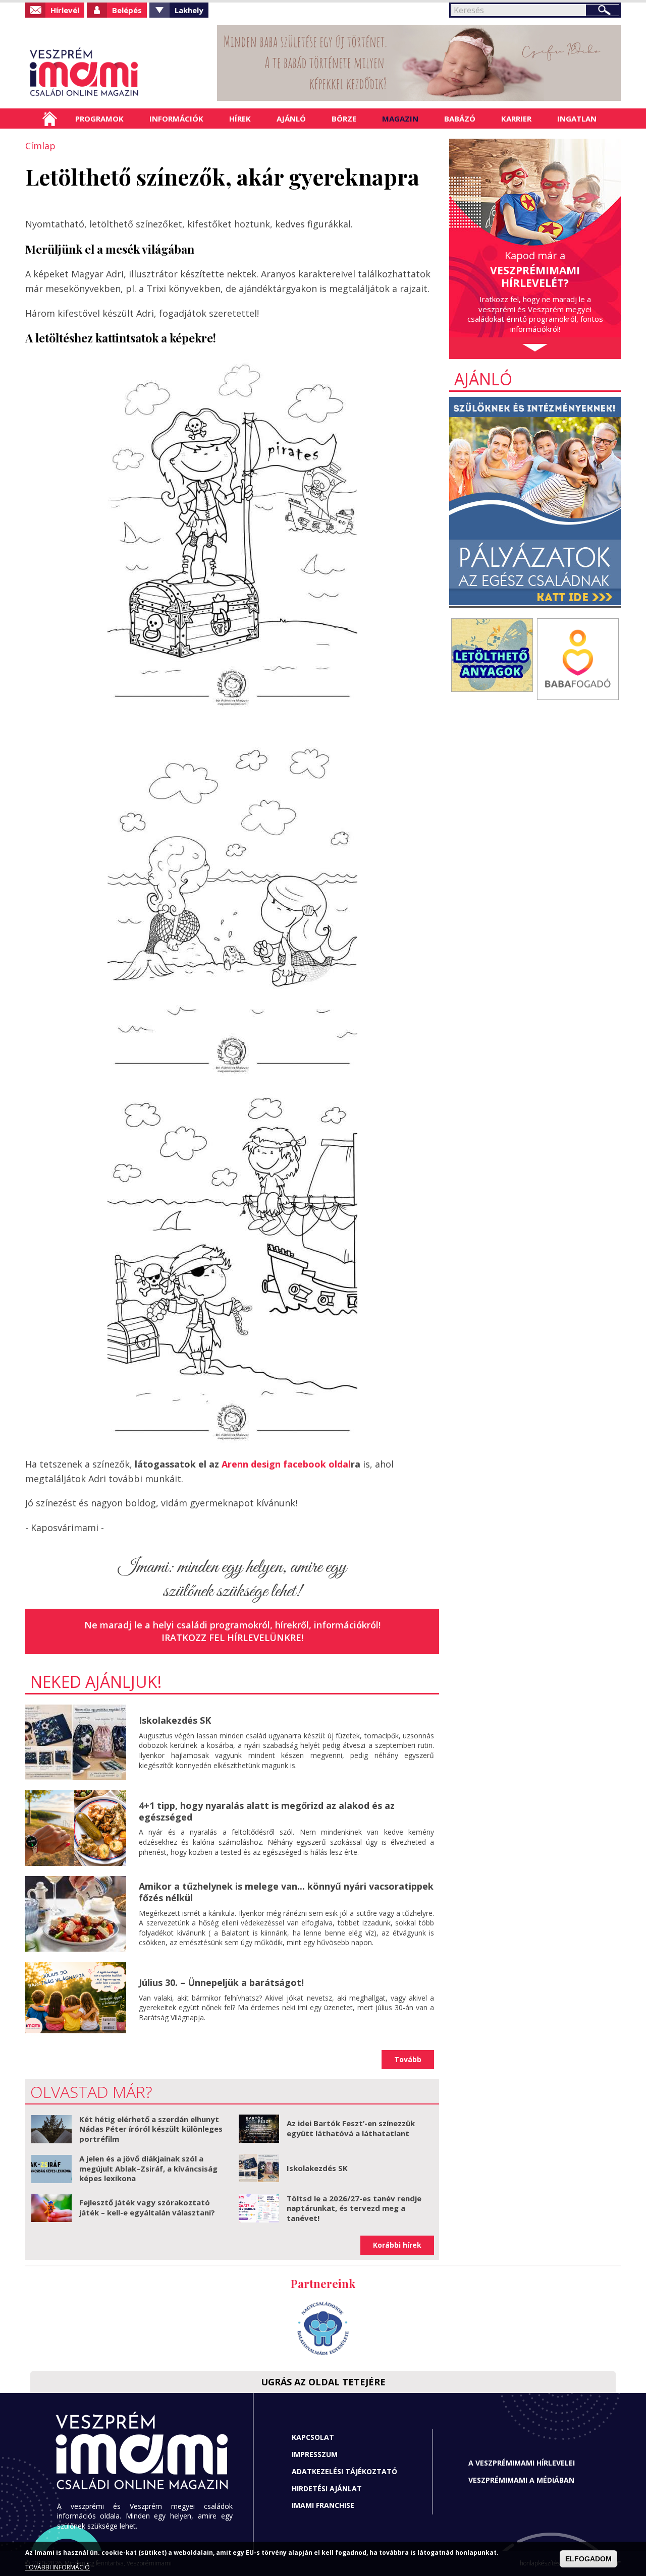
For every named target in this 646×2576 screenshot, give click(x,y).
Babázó (460, 119)
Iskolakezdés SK (175, 1720)
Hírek (240, 119)
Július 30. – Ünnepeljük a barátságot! (221, 1982)
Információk (176, 119)
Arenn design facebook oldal (285, 1464)
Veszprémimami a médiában (521, 2480)
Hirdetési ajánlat (327, 2489)
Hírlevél (65, 10)
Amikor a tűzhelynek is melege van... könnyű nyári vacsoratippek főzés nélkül (286, 1892)
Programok (99, 119)
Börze (344, 119)
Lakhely (189, 10)
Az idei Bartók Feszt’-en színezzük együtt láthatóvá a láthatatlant (351, 2128)
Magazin (400, 119)
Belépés (127, 10)
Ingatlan (577, 119)
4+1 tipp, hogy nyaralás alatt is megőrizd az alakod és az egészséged (267, 1811)
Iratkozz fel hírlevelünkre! (232, 1637)
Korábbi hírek (397, 2245)
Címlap (50, 119)
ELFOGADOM (588, 2559)
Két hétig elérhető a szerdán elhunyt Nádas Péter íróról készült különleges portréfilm (151, 2129)
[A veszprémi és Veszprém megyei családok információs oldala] (117, 73)
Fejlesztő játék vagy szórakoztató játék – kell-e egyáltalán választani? (147, 2207)
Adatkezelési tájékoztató (344, 2471)
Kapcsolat (313, 2437)
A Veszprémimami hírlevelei (522, 2463)
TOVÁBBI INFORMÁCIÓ (58, 2567)
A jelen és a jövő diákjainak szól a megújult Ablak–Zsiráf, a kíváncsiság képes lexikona (148, 2168)
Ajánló (291, 119)
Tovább (408, 2059)
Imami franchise (323, 2505)
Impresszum (315, 2454)
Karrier (516, 119)
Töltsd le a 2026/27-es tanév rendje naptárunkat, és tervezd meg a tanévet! (354, 2208)
